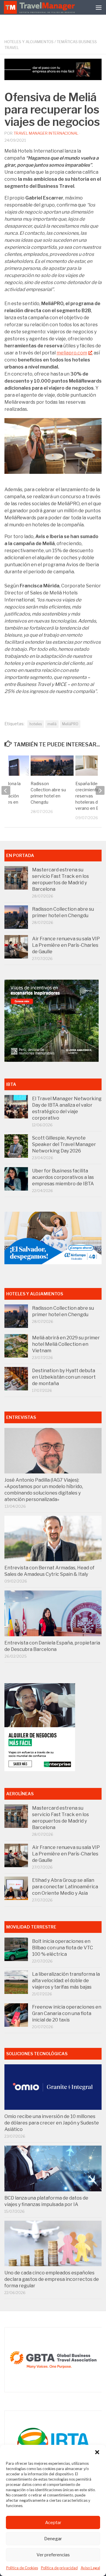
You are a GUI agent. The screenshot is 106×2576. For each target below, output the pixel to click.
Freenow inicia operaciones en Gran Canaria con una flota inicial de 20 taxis (67, 2013)
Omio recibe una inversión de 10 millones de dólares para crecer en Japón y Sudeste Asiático (52, 2123)
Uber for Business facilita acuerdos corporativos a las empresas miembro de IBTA (63, 1177)
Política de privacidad (59, 2568)
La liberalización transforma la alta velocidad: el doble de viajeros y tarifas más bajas (66, 1981)
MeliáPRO (70, 724)
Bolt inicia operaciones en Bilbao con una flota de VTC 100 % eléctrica (63, 1948)
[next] (100, 790)
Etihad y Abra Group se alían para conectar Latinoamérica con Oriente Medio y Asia (65, 1887)
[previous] (6, 790)
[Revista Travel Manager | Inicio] (40, 7)
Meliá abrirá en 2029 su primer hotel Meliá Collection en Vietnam (66, 1344)
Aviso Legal (90, 2568)
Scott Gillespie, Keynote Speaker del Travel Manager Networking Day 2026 (64, 1144)
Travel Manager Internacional (46, 133)
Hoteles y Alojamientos (29, 42)
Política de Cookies (22, 2568)
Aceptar (53, 2523)
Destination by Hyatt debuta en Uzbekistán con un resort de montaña (64, 1377)
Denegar (53, 2539)
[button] (97, 2452)
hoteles (36, 724)
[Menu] (99, 7)
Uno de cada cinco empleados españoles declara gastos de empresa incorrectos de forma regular (52, 2279)
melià (52, 724)
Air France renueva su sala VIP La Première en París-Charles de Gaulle (66, 945)
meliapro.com (72, 353)
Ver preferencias (53, 2555)
